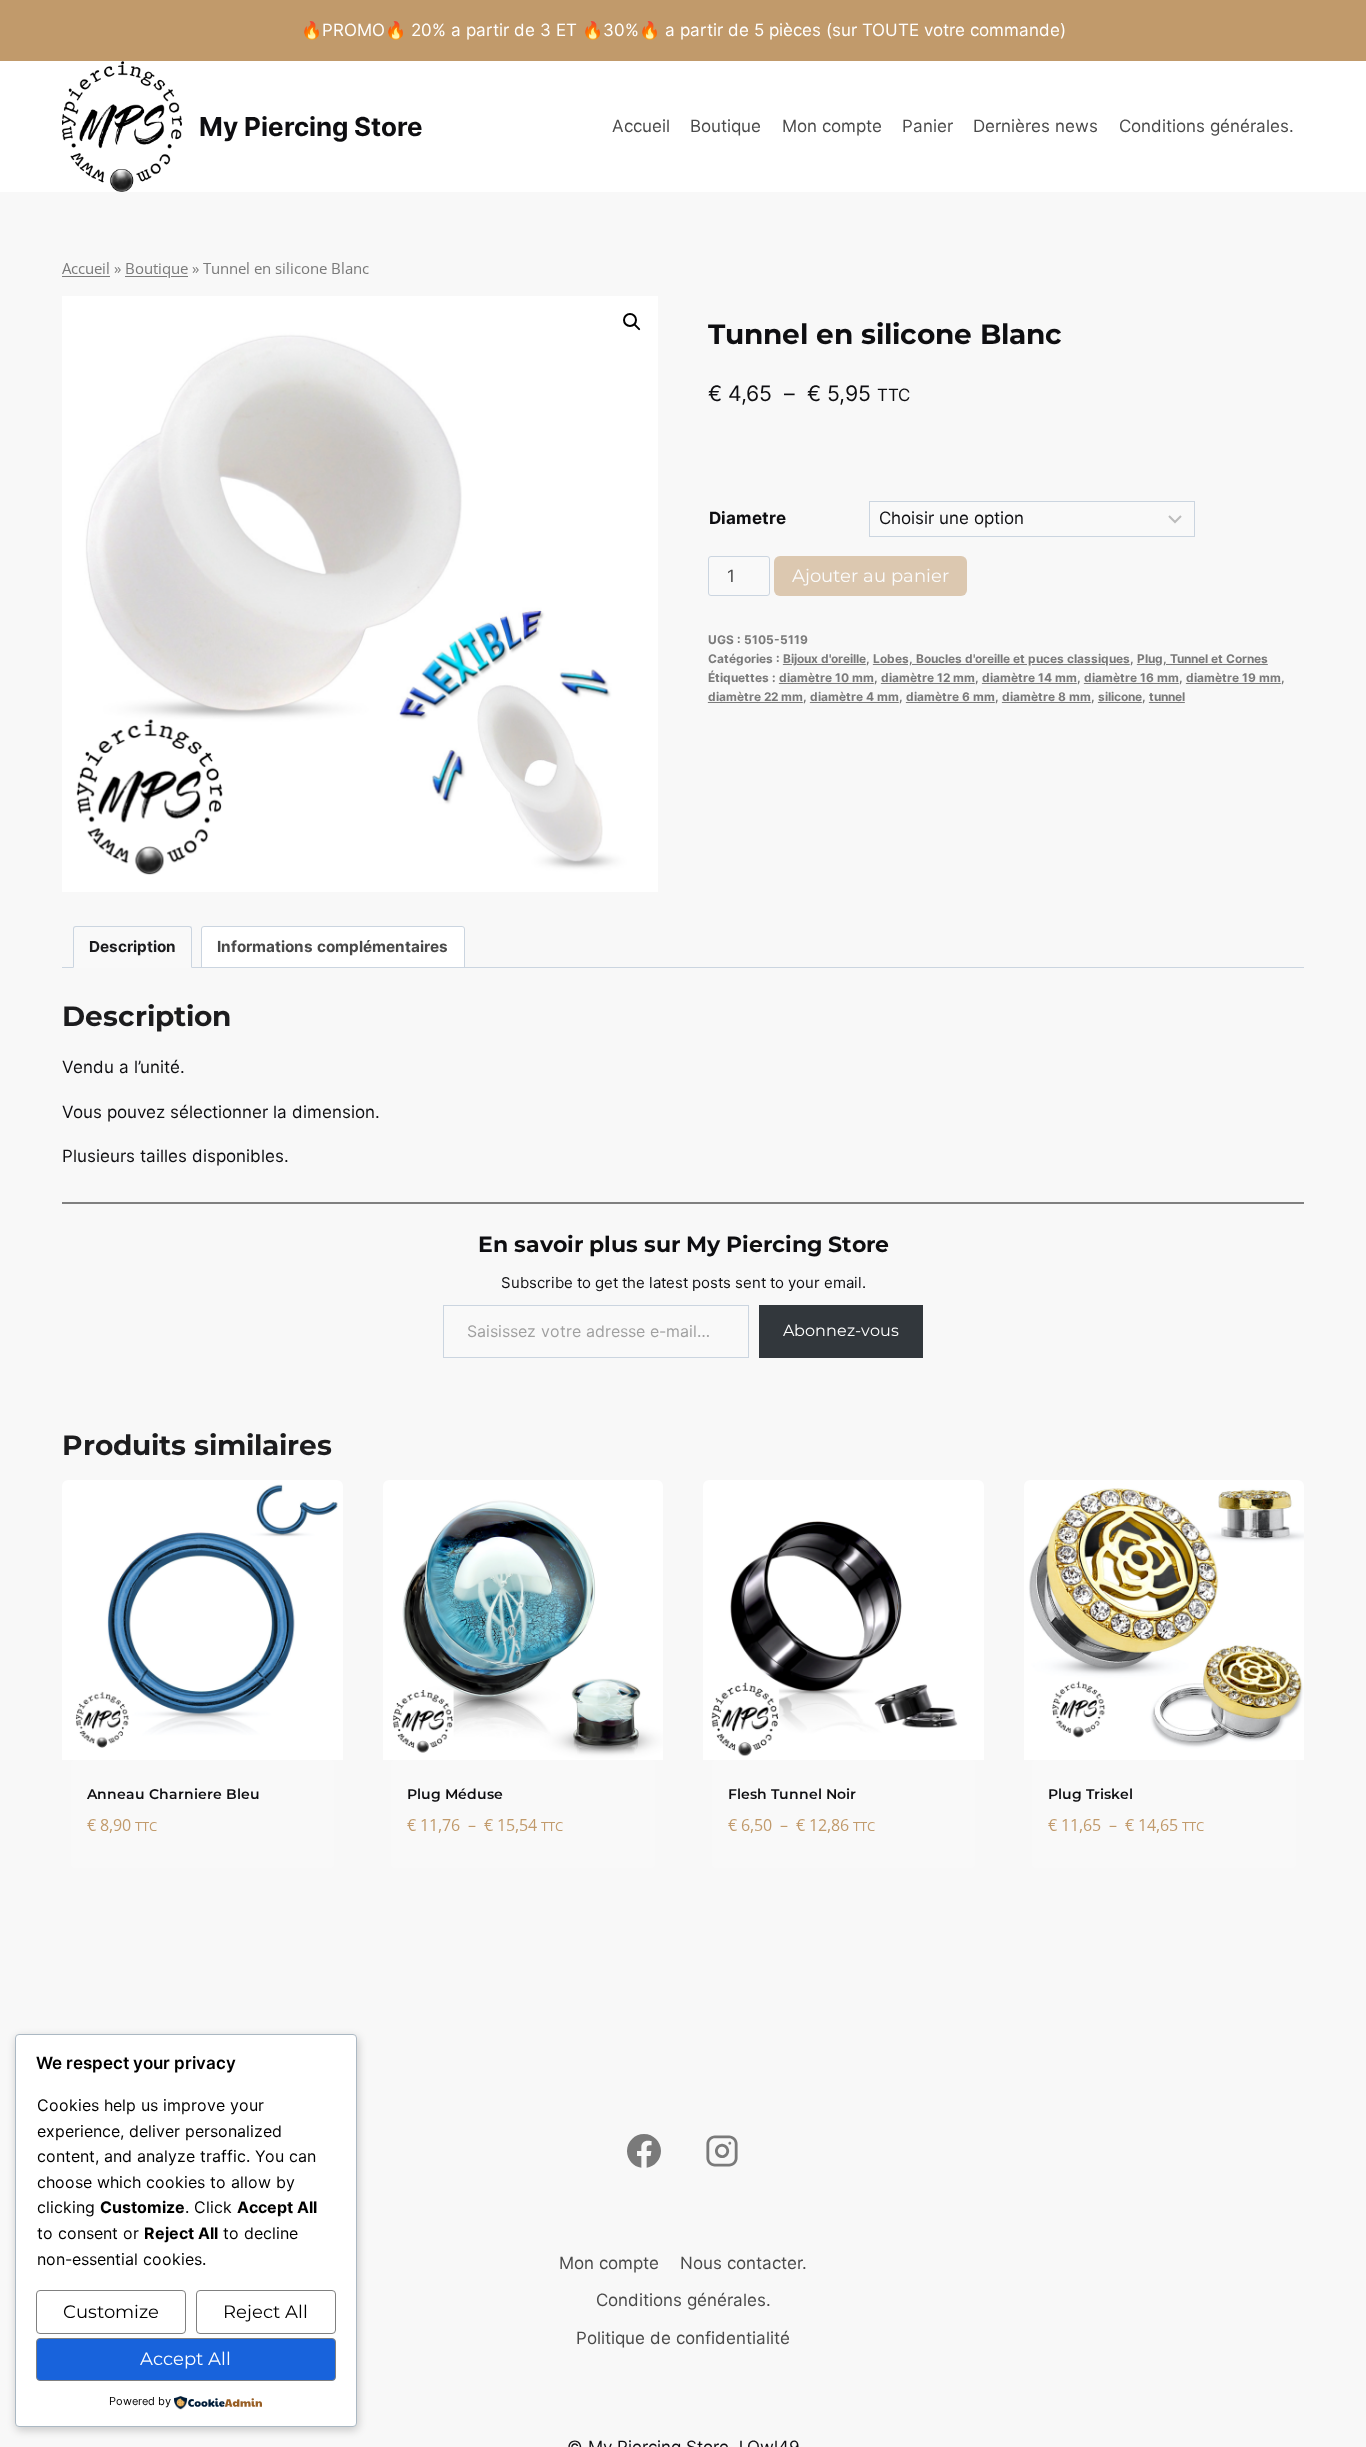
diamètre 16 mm (1131, 677)
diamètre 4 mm (854, 696)
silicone (1120, 696)
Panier (927, 126)
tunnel (1167, 696)
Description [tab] (132, 946)
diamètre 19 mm (1233, 677)
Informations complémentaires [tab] (332, 946)
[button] (632, 322)
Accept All (185, 2359)
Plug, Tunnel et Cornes (1202, 658)
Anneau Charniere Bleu (173, 1794)
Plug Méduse (455, 1794)
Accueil (641, 126)
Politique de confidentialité (683, 2338)
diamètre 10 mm (826, 677)
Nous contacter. (743, 2263)
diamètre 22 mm (755, 696)
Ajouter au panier (870, 576)
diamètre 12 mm (928, 677)
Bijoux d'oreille (824, 658)
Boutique (725, 126)
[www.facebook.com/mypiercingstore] (644, 2151)
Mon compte (832, 126)
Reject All (265, 2312)
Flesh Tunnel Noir (792, 1794)
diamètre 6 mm (950, 696)
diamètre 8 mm (1046, 696)
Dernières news (1035, 126)
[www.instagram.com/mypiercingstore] (722, 2151)
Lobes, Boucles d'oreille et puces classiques (1001, 658)
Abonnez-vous (841, 1330)
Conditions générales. (1206, 126)
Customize (111, 2312)
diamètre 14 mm (1029, 677)
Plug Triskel (1090, 1794)
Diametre (747, 518)
